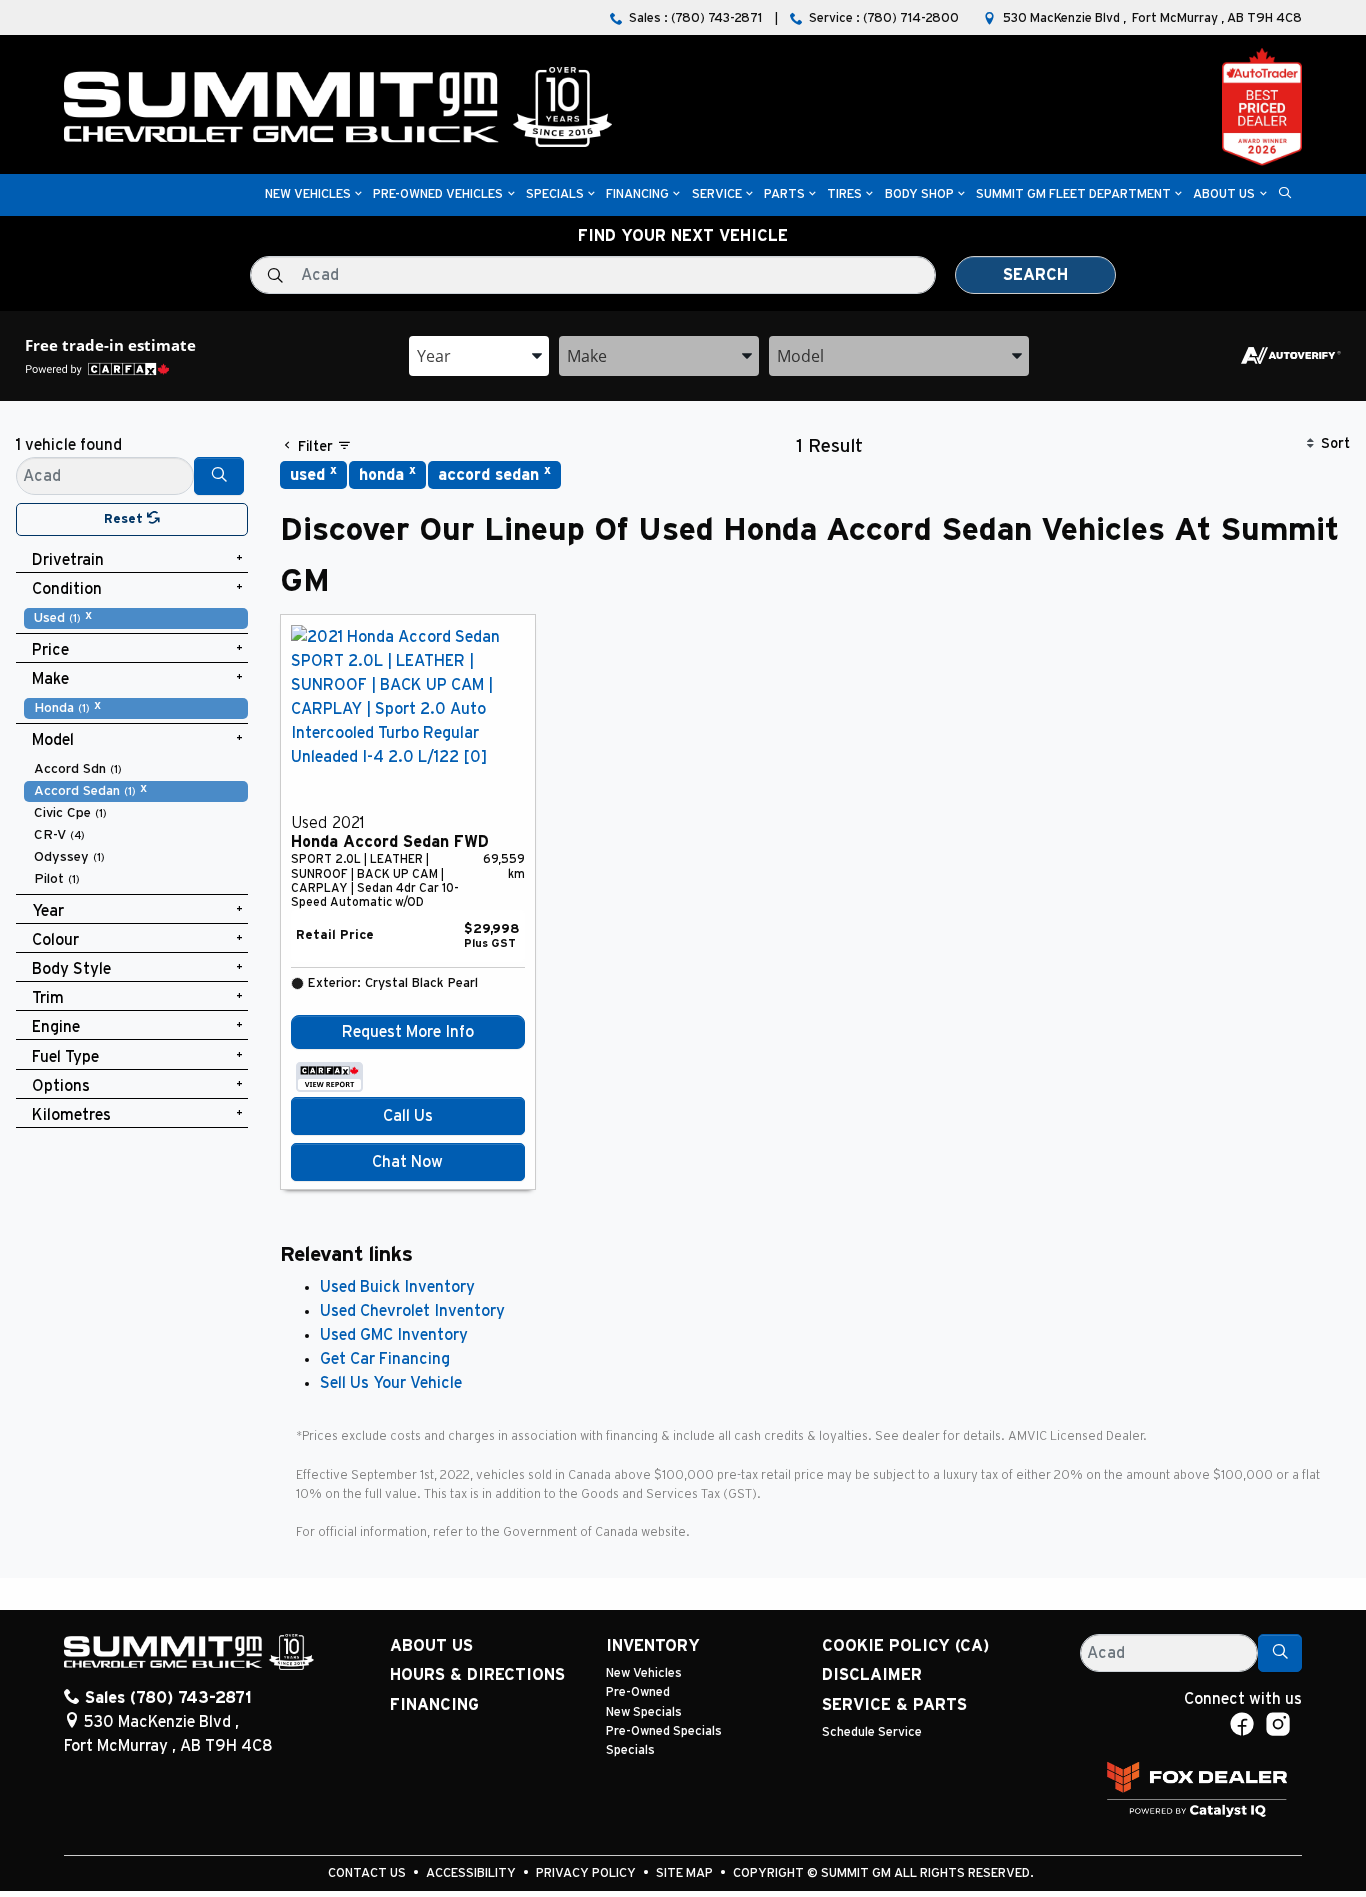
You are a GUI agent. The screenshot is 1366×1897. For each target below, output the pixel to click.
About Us (431, 1646)
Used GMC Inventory (394, 1335)
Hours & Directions (477, 1675)
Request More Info (408, 1032)
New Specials (644, 1712)
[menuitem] (136, 618)
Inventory (653, 1646)
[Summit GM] (338, 106)
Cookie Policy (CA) (905, 1646)
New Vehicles (644, 1673)
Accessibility (472, 1873)
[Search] (219, 476)
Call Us (408, 1116)
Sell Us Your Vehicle (391, 1383)
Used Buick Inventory (397, 1287)
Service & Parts (894, 1705)
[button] (308, 195)
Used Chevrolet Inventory (412, 1311)
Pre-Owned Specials (664, 1731)
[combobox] (479, 356)
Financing (434, 1705)
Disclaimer (872, 1675)
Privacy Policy (587, 1873)
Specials (630, 1750)
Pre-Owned (638, 1692)
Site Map (686, 1873)
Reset (125, 519)
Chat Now (407, 1162)
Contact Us (368, 1873)
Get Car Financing (385, 1359)
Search (1035, 275)
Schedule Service (872, 1732)
